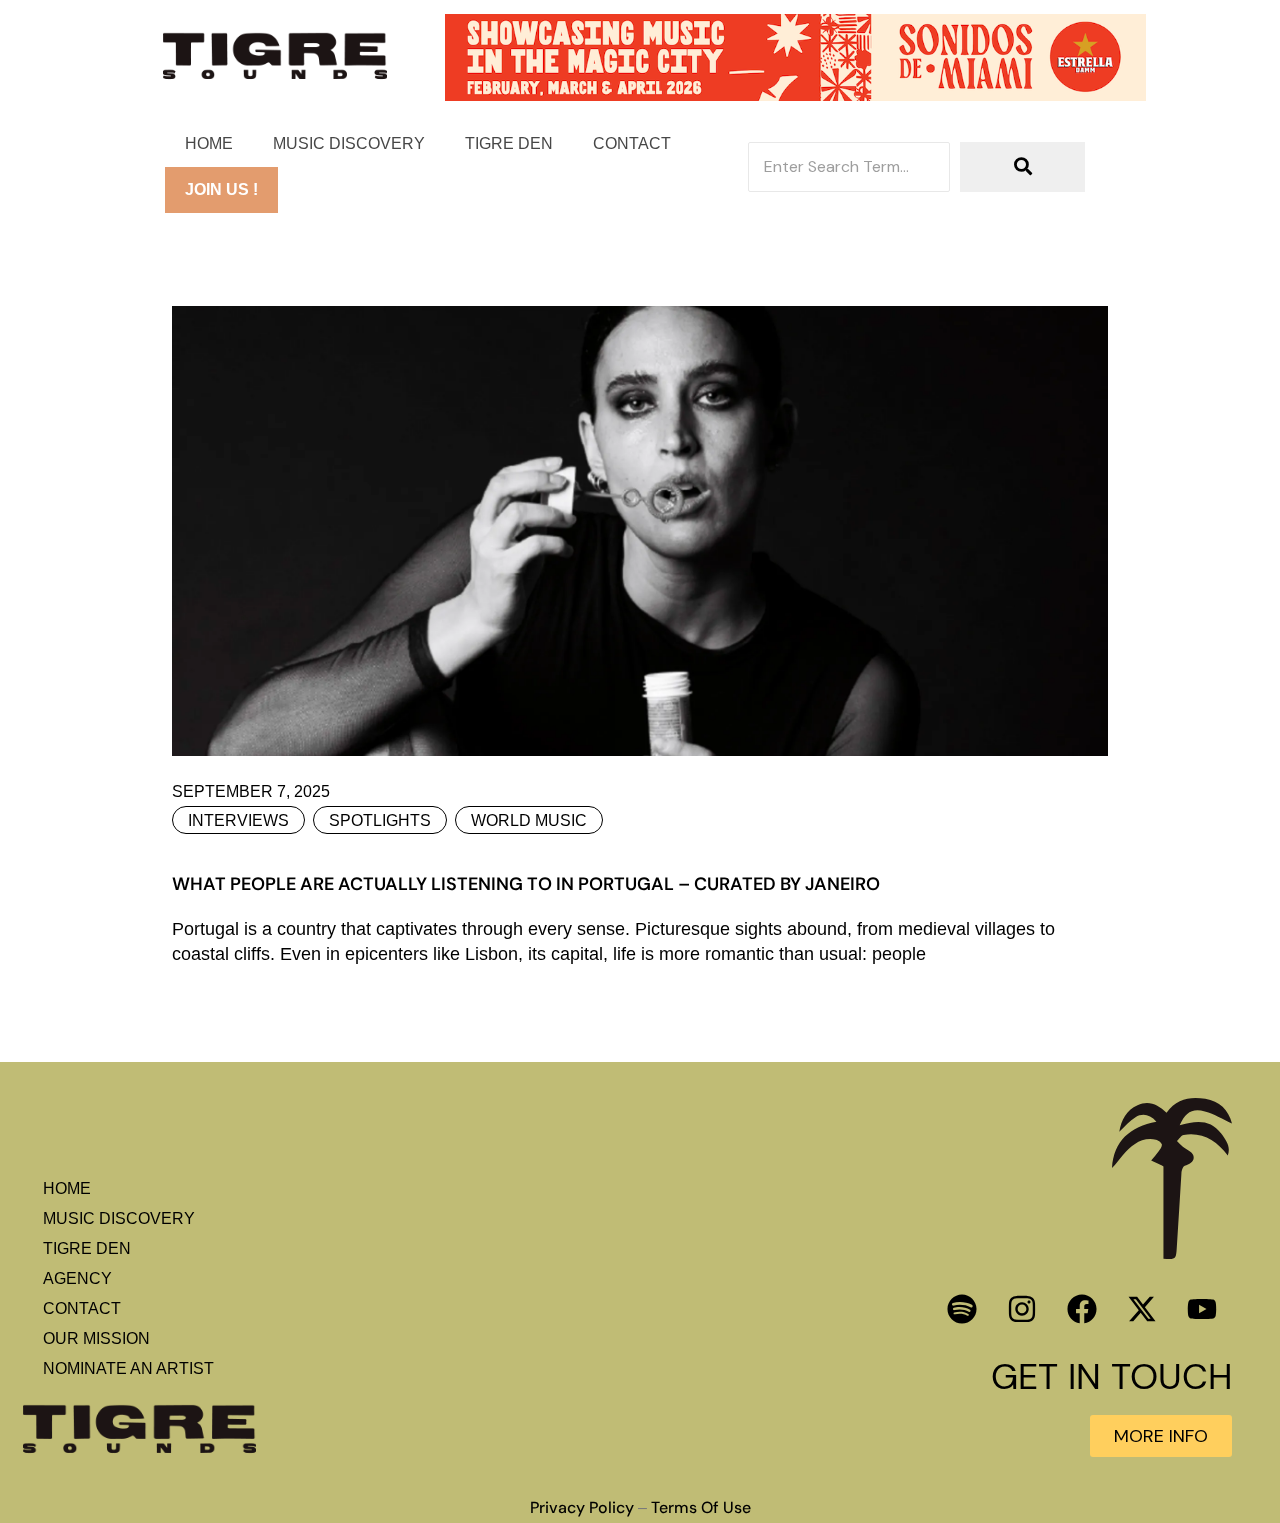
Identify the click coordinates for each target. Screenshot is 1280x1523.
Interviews (238, 820)
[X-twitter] (1142, 1309)
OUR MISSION (96, 1338)
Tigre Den (509, 143)
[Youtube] (1202, 1309)
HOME (209, 143)
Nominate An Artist (128, 1368)
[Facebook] (1082, 1309)
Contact (632, 143)
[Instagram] (1022, 1309)
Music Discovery (349, 143)
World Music (529, 820)
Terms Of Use (701, 1508)
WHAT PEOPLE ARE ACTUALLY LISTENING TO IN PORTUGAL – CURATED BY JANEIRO (526, 884)
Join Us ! (221, 189)
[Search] (1022, 167)
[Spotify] (962, 1309)
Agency (77, 1278)
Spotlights (380, 820)
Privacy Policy (582, 1508)
